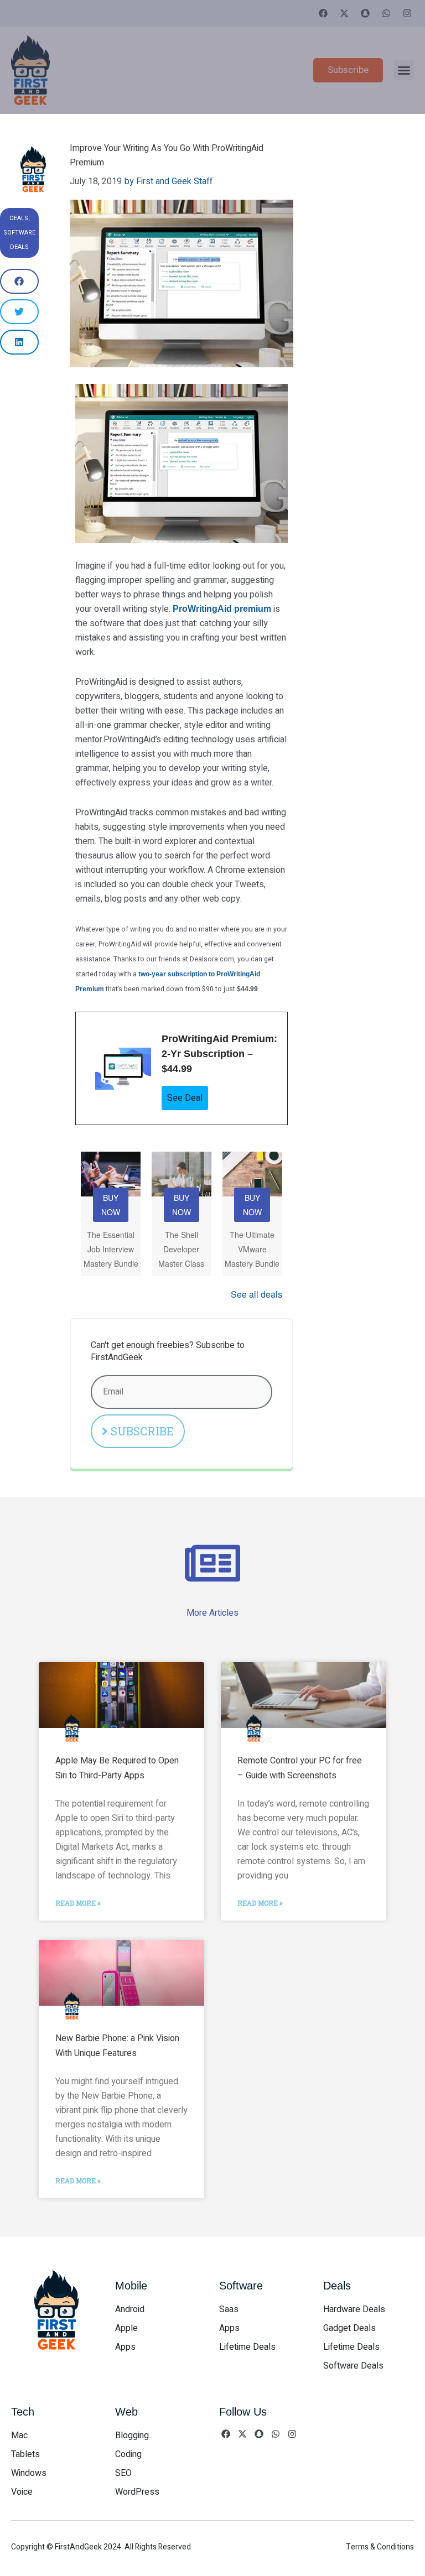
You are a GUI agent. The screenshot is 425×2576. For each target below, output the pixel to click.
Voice (22, 2492)
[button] (404, 70)
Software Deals (353, 2366)
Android (130, 2309)
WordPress (137, 2492)
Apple (126, 2328)
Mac (19, 2436)
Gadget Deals (349, 2328)
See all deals (256, 1294)
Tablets (25, 2454)
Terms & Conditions (380, 2547)
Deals (19, 218)
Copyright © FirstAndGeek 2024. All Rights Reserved (101, 2547)
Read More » (78, 1903)
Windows (29, 2473)
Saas (229, 2309)
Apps (125, 2347)
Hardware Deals (354, 2309)
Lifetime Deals (247, 2347)
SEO (123, 2473)
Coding (128, 2454)
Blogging (132, 2436)
